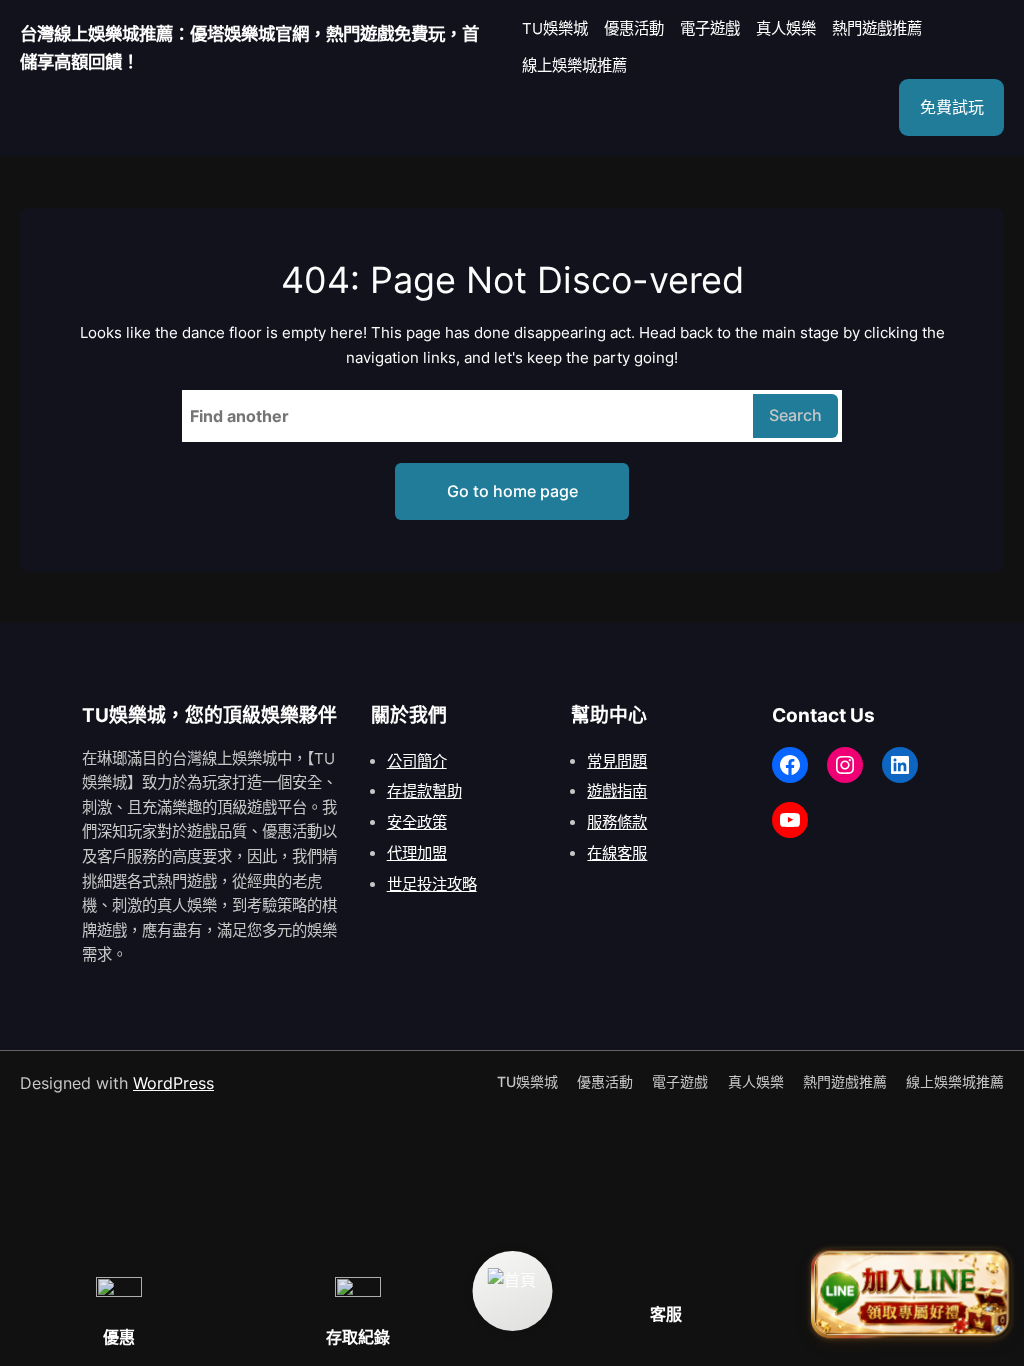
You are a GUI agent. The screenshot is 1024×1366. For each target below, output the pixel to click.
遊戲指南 (617, 791)
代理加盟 (417, 853)
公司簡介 (417, 761)
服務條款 (617, 822)
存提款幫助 (424, 791)
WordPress (173, 1083)
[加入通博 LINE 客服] (911, 1297)
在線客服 (617, 853)
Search (795, 415)
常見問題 (617, 761)
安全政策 (417, 822)
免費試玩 (952, 107)
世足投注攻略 (432, 884)
